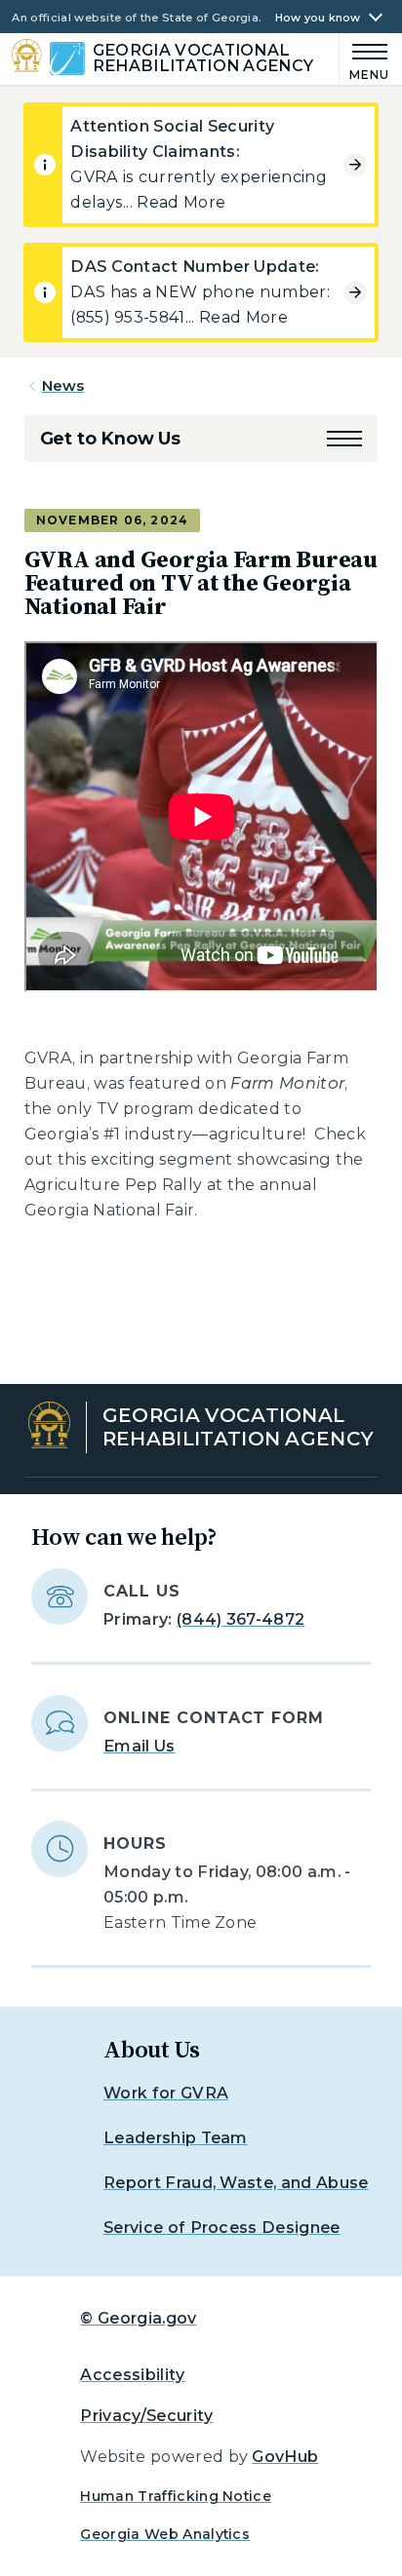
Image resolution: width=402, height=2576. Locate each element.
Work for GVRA (166, 2093)
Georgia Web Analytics (165, 2534)
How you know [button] (318, 18)
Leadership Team (176, 2138)
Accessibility (132, 2375)
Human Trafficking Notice (176, 2496)
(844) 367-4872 (241, 1619)
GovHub (285, 2457)
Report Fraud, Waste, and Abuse (236, 2183)
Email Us (140, 1746)
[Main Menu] (365, 59)
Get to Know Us (110, 439)
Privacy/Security (146, 2416)
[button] (344, 439)
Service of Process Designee (222, 2228)
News (63, 385)
